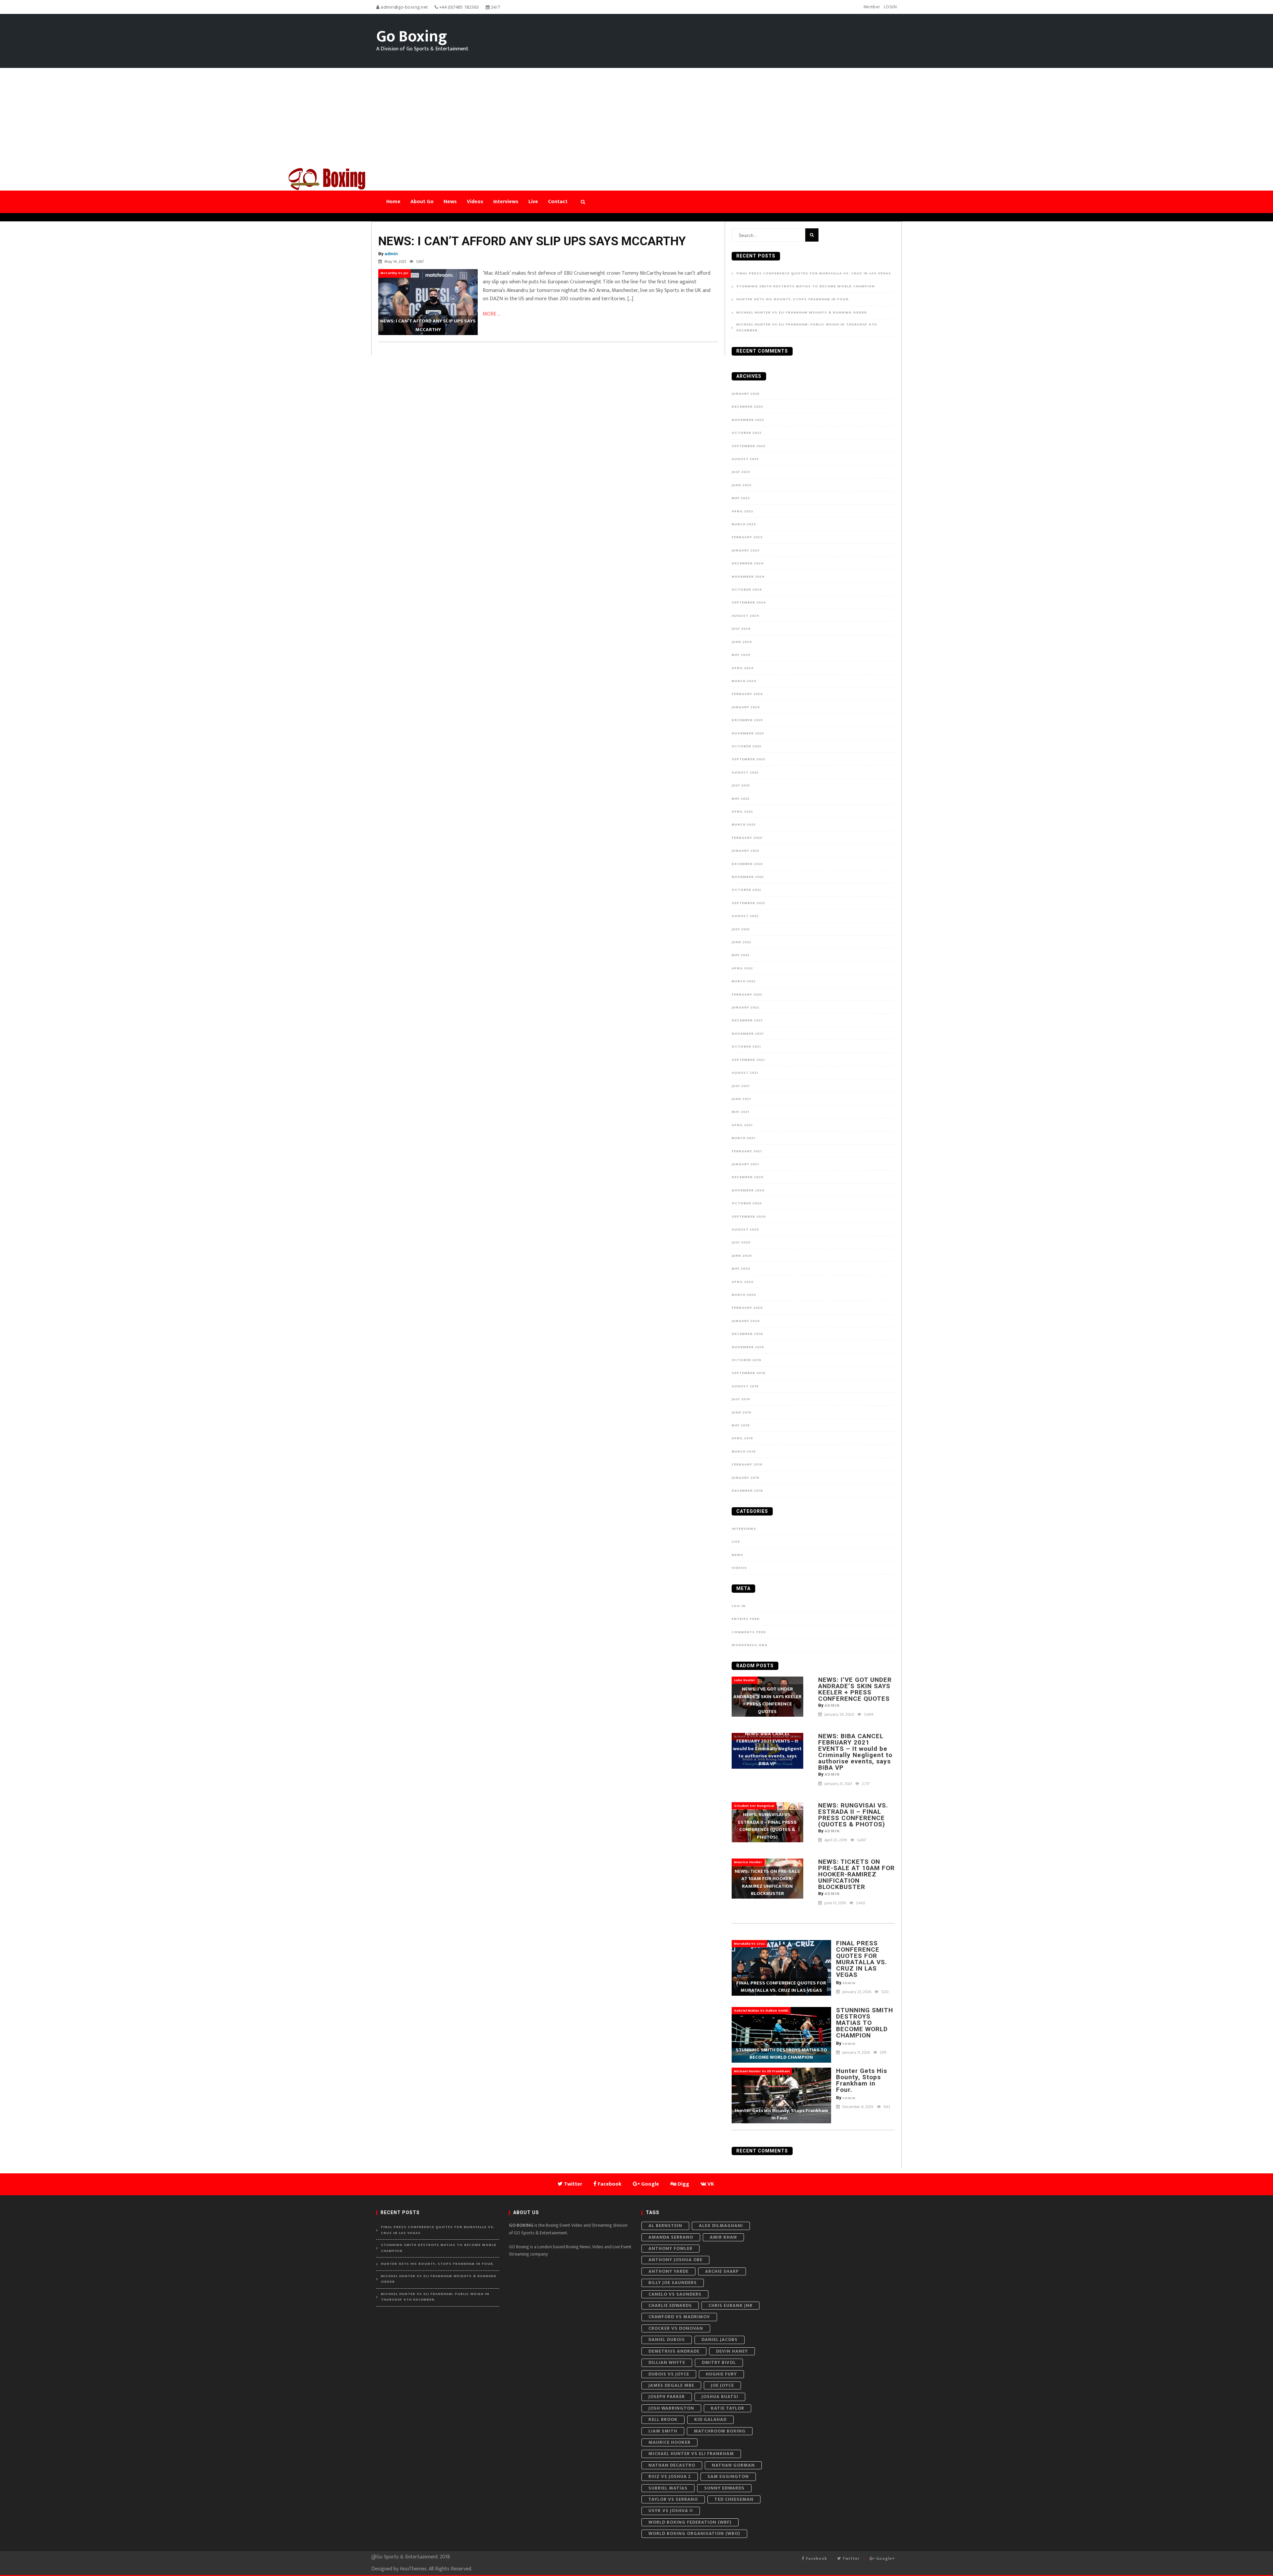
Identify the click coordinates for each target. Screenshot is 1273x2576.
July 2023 (741, 785)
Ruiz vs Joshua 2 (670, 2476)
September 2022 (748, 903)
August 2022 (745, 916)
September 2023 (748, 759)
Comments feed (749, 1632)
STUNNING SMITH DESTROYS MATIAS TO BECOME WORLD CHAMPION (806, 286)
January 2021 (745, 1164)
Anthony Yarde (668, 2271)
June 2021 (741, 1099)
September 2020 (749, 1217)
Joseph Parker (667, 2397)
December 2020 (748, 1177)
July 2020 (741, 1242)
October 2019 (747, 1360)
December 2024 (748, 563)
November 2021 (748, 1034)
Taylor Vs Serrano (673, 2499)
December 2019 (747, 1334)
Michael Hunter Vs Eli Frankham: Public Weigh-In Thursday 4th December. (807, 328)
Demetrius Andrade (674, 2351)
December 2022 (747, 864)
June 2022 (741, 942)
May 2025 (741, 498)
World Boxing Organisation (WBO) (694, 2533)
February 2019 (747, 1464)
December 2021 (747, 1020)
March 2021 (743, 1138)
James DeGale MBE (671, 2385)
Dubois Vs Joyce (669, 2374)
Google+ (885, 2558)
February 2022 (747, 995)
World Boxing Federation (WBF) (690, 2522)
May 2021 (740, 1112)
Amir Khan (723, 2237)
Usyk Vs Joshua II (671, 2511)
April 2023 (742, 812)
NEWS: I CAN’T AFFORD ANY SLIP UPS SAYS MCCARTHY (532, 241)
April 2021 (742, 1125)
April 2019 (742, 1438)
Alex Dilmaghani (721, 2226)
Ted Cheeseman (734, 2499)
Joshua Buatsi (720, 2397)
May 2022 (741, 955)
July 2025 (741, 472)
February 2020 (747, 1308)
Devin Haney (732, 2351)
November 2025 (748, 420)
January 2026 (746, 394)
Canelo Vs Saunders (675, 2294)
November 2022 (748, 877)
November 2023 (748, 733)
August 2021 (745, 1073)
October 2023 (746, 746)
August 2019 (745, 1386)
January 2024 (746, 707)
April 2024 (743, 668)
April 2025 (742, 511)
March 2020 (744, 1295)
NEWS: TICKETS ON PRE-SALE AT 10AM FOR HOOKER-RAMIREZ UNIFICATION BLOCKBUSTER (856, 1874)
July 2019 (741, 1399)
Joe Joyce (722, 2385)
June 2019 (742, 1412)
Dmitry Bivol (719, 2362)
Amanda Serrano (671, 2237)
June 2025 (742, 485)
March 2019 (744, 1452)
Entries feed (746, 1619)
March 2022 (744, 981)
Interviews (744, 1529)
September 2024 (749, 602)
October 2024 (747, 590)
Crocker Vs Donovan (676, 2328)
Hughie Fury (721, 2374)
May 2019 (741, 1425)
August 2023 (745, 773)
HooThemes (413, 2569)
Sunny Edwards (724, 2488)
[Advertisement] (636, 118)
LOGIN (890, 7)
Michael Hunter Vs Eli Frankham (691, 2454)
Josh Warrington (671, 2408)
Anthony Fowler (670, 2248)
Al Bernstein (665, 2226)
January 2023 (745, 851)
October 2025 (747, 433)
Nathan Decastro (672, 2465)
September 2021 (748, 1060)
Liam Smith (663, 2431)
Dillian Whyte (667, 2362)
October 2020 (747, 1203)
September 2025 (749, 446)
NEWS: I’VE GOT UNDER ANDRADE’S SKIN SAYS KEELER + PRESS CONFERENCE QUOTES (855, 1689)
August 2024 (746, 616)
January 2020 (746, 1321)
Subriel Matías (668, 2488)
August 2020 (745, 1230)
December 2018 (747, 1491)
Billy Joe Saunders (673, 2283)
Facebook (816, 2558)
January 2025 (746, 550)
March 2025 (744, 524)
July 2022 (741, 929)
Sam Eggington (728, 2476)
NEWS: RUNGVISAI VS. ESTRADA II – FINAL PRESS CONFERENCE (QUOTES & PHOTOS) (853, 1815)
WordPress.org (750, 1645)
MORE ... (492, 314)
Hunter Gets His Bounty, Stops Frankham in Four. (795, 299)
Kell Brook (663, 2419)
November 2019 (748, 1347)
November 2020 (748, 1190)
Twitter (850, 2558)
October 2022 (746, 890)
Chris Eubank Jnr (730, 2305)
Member (872, 7)
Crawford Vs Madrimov (679, 2317)
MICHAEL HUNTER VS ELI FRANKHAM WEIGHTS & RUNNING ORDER (802, 313)
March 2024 (744, 681)
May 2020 (741, 1269)
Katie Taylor (727, 2408)
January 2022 (745, 1007)
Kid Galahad (710, 2419)
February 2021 (747, 1151)
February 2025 (747, 537)
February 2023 (747, 838)
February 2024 (747, 694)
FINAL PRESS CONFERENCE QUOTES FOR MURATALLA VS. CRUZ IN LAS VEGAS (814, 274)
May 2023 (741, 799)
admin (391, 254)
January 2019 (746, 1478)
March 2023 (744, 825)
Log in (739, 1606)
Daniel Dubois (667, 2340)
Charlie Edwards (670, 2305)
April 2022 (742, 968)
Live (736, 1542)
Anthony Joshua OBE (675, 2260)
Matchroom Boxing (720, 2431)
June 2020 (742, 1256)
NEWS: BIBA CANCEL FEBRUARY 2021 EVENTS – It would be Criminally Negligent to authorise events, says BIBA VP (855, 1752)
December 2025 (747, 407)
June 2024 (742, 642)
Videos (739, 1568)
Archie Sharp (722, 2271)
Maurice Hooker (669, 2442)
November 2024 (748, 577)
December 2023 (747, 720)
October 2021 (746, 1047)
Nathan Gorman (733, 2465)
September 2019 (749, 1373)
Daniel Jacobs (720, 2340)
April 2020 (743, 1282)
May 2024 (741, 655)
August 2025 (745, 459)
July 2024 (741, 629)
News (737, 1555)
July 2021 (741, 1086)
